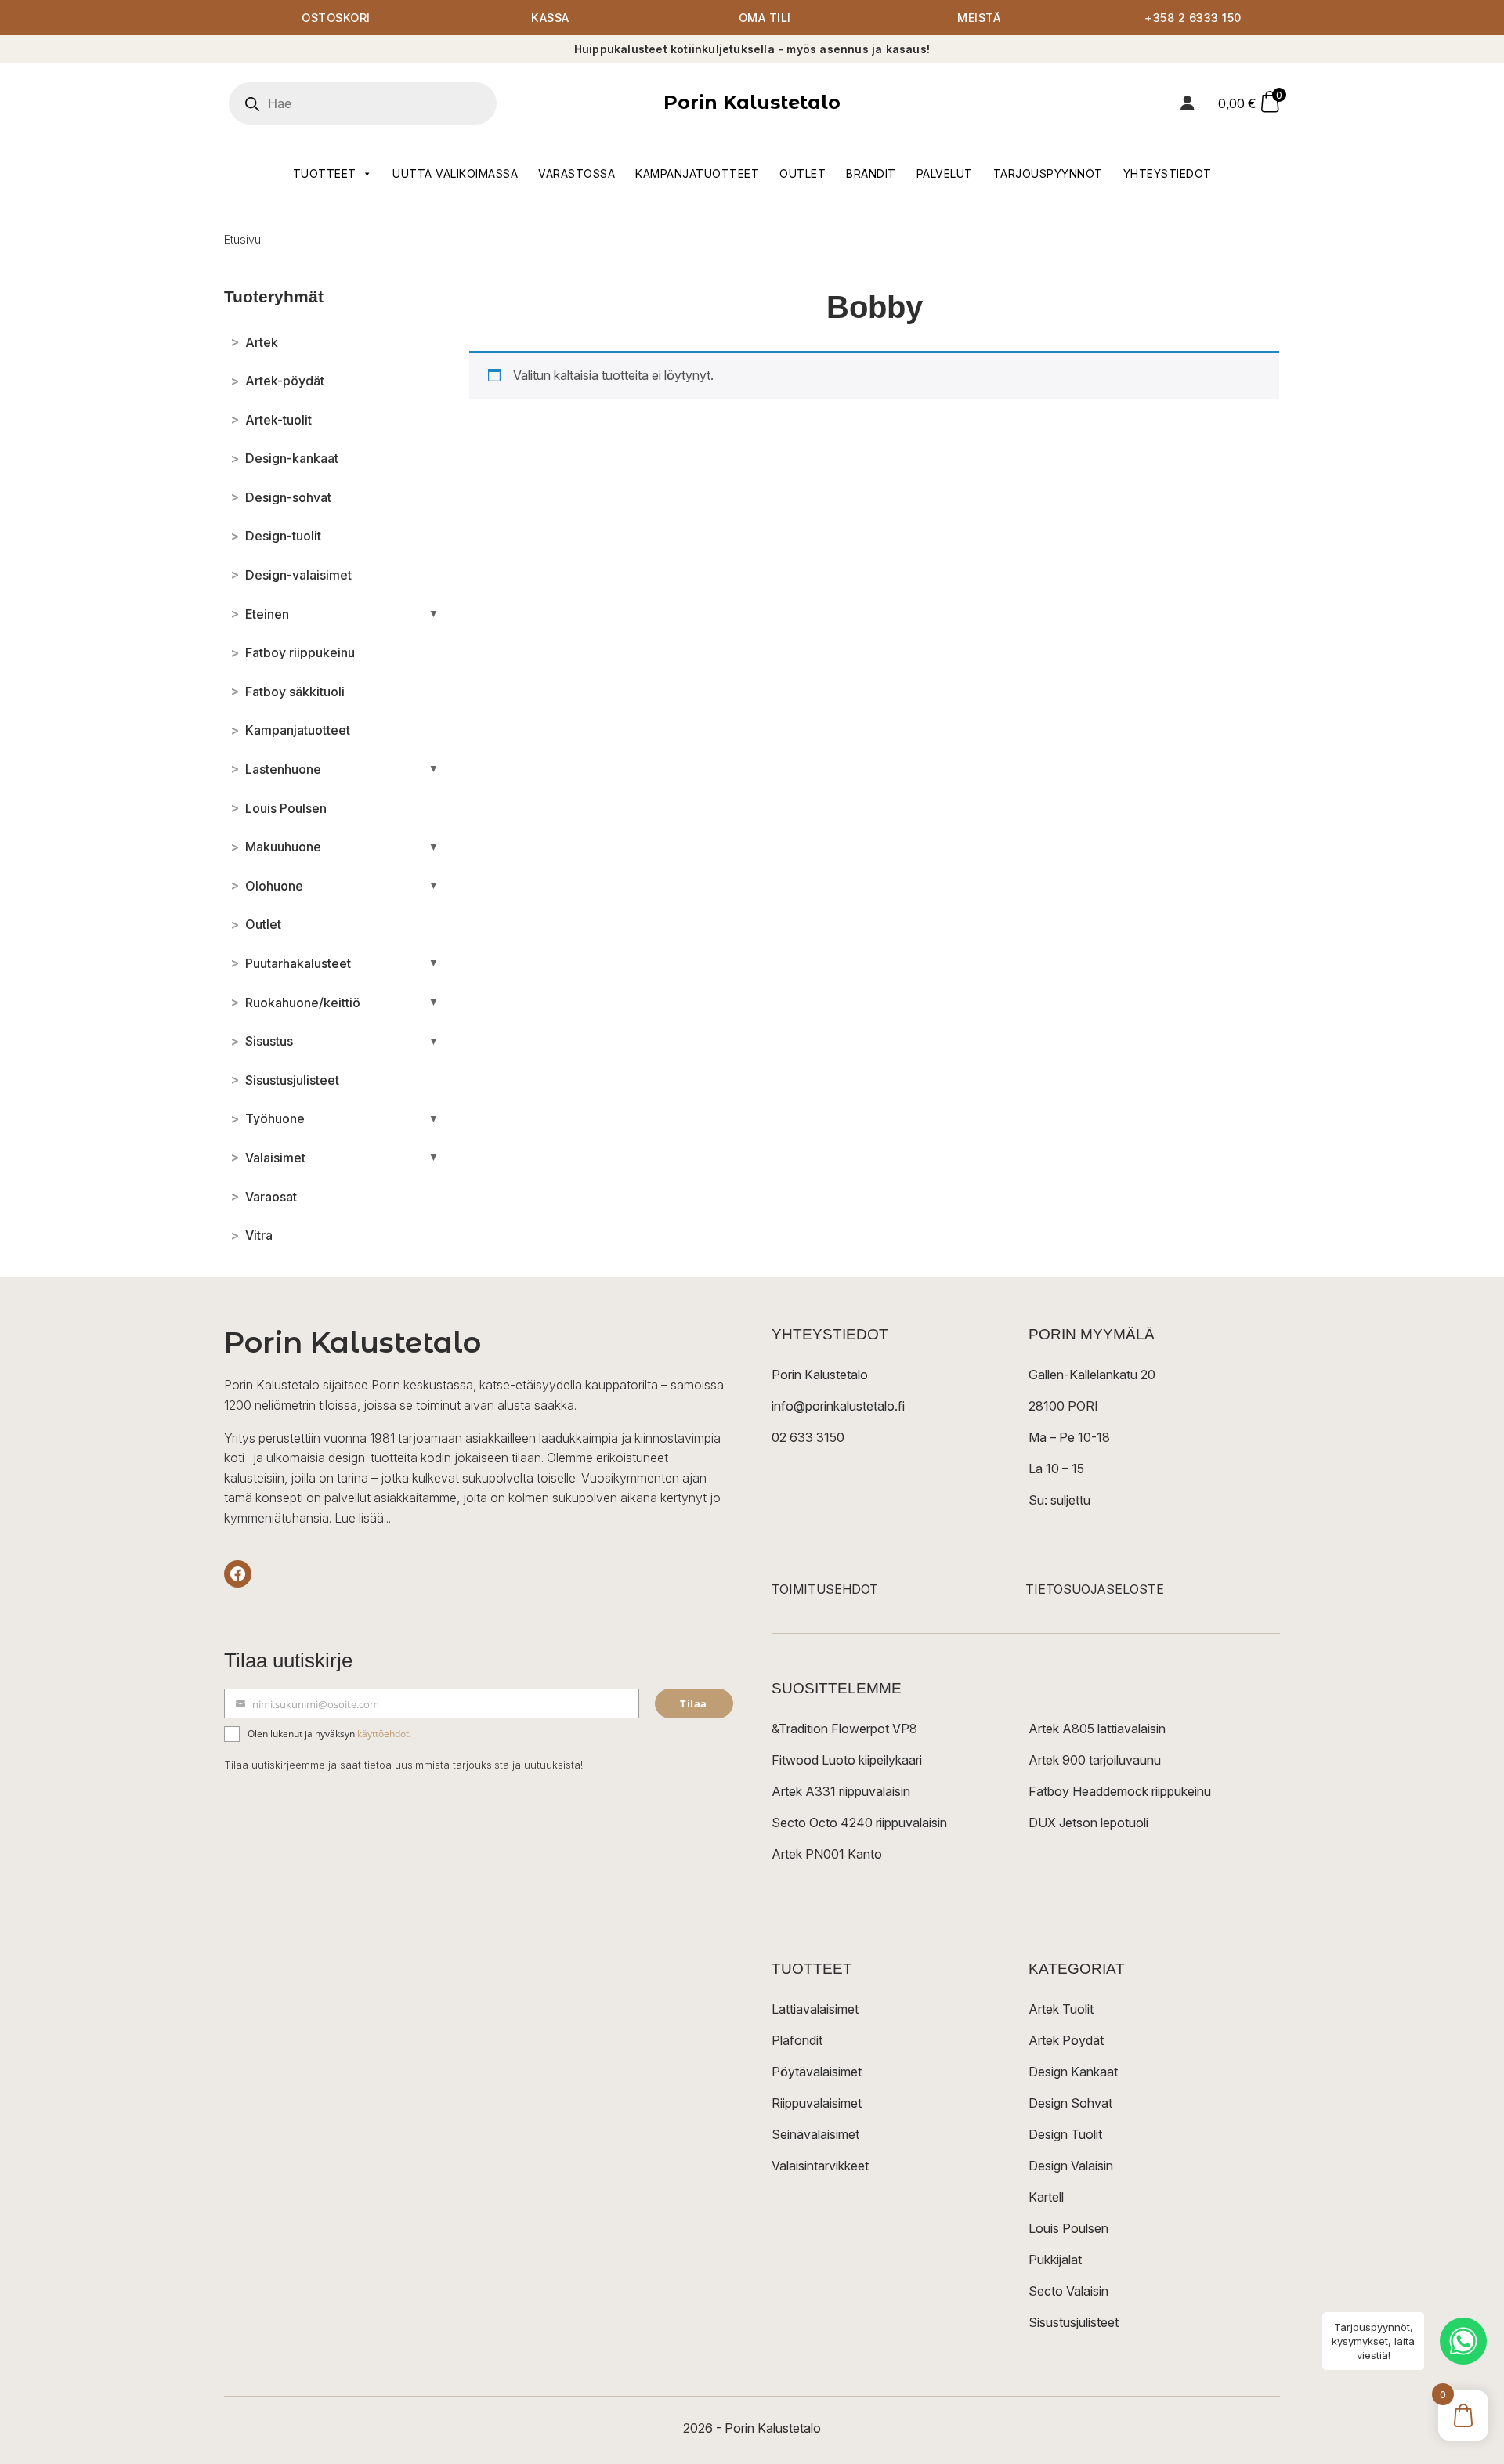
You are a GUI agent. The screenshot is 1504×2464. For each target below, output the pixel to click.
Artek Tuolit (1061, 2009)
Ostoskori (336, 18)
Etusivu (242, 239)
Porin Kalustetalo (752, 102)
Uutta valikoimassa (455, 173)
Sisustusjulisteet (1074, 2322)
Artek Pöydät (1066, 2040)
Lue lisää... (363, 1518)
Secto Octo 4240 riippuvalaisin (859, 1823)
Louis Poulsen (1068, 2228)
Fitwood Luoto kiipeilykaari (847, 1760)
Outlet (803, 173)
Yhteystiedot (1168, 173)
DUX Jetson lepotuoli (1088, 1823)
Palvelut (945, 173)
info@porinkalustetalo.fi (838, 1406)
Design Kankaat (1073, 2072)
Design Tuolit (1065, 2134)
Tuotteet (325, 173)
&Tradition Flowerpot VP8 (844, 1729)
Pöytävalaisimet (817, 2072)
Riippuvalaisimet (817, 2103)
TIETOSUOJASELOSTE (1095, 1589)
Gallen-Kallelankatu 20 (1092, 1375)
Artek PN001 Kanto (827, 1854)
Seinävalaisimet (815, 2134)
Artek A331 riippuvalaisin (841, 1791)
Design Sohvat (1070, 2103)
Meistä (979, 18)
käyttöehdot (383, 1734)
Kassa (550, 18)
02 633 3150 (808, 1437)
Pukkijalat (1055, 2260)
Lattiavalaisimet (815, 2009)
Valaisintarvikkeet (820, 2166)
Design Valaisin (1071, 2166)
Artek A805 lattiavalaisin (1097, 1729)
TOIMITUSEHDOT (825, 1589)
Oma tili (765, 18)
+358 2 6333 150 (1193, 18)
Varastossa (577, 173)
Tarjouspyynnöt (1048, 173)
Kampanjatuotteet (697, 173)
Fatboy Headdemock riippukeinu (1120, 1791)
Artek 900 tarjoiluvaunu (1095, 1760)
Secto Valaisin (1068, 2291)
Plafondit (797, 2040)
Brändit (871, 173)
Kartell (1046, 2197)
